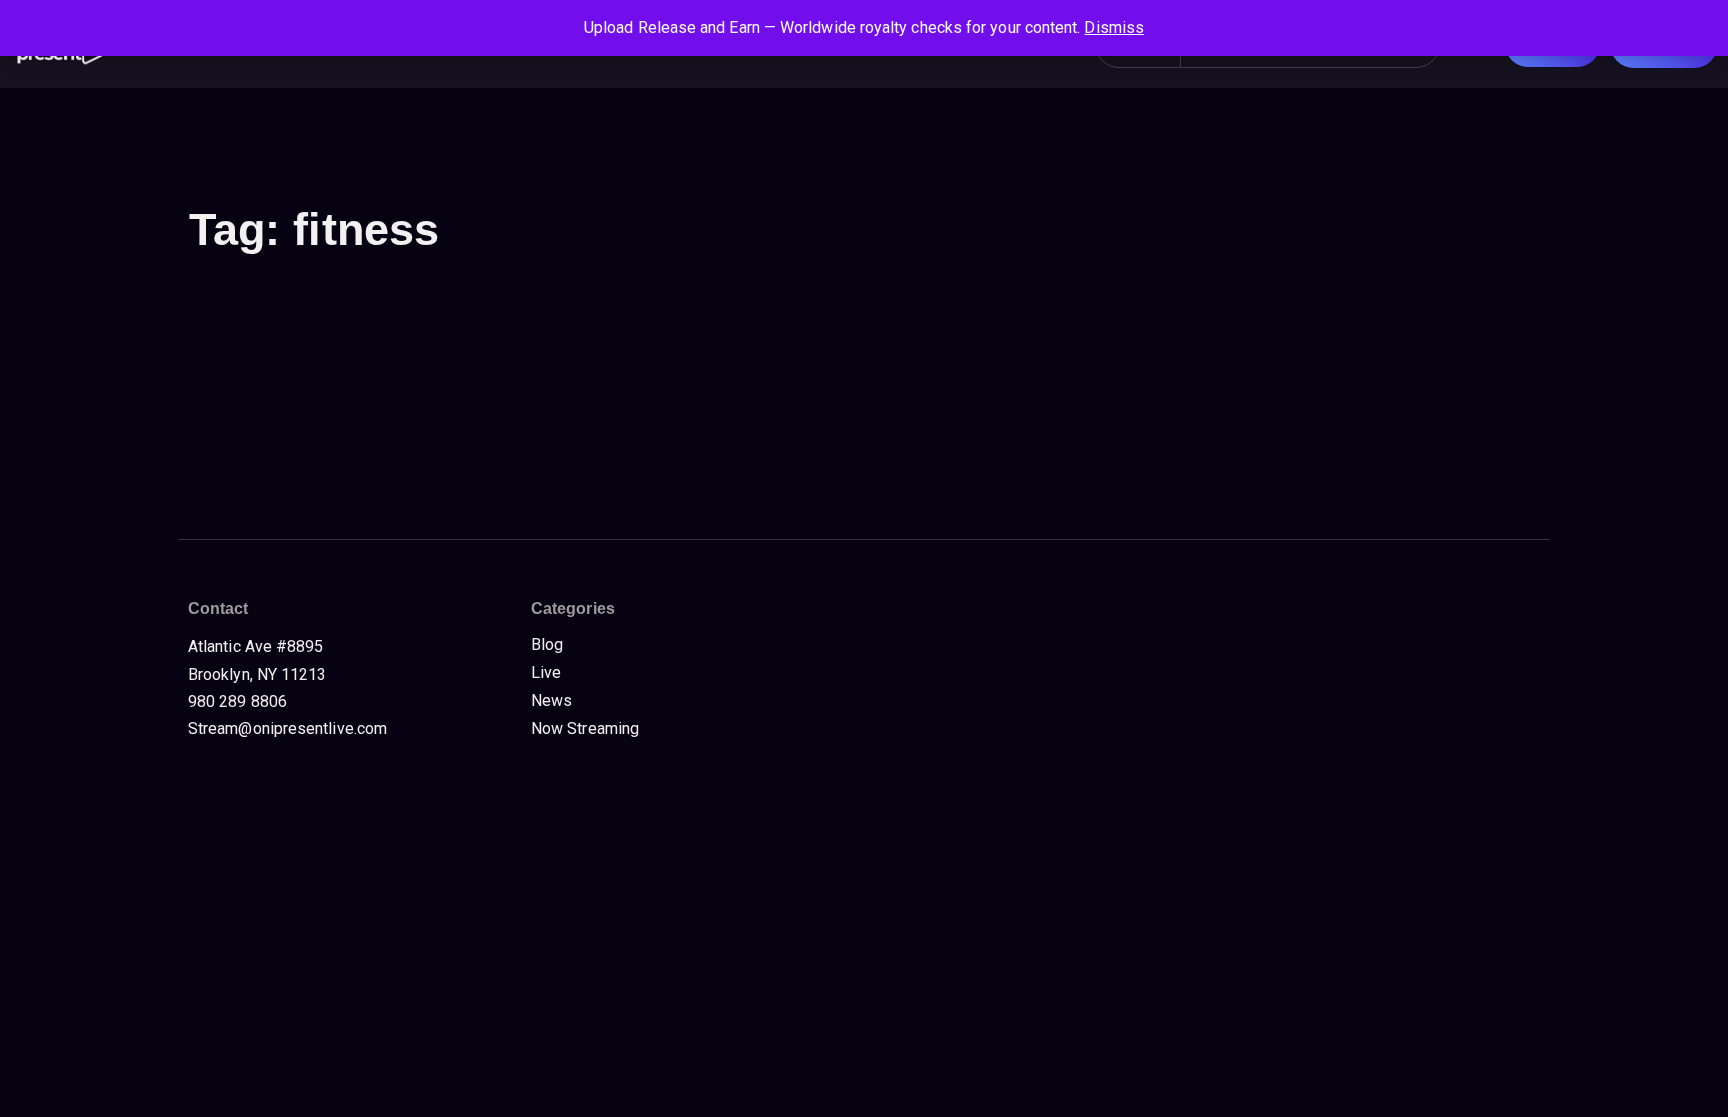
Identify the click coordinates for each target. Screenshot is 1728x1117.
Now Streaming (585, 728)
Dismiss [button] (1114, 27)
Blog (547, 644)
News (551, 700)
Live (546, 672)
